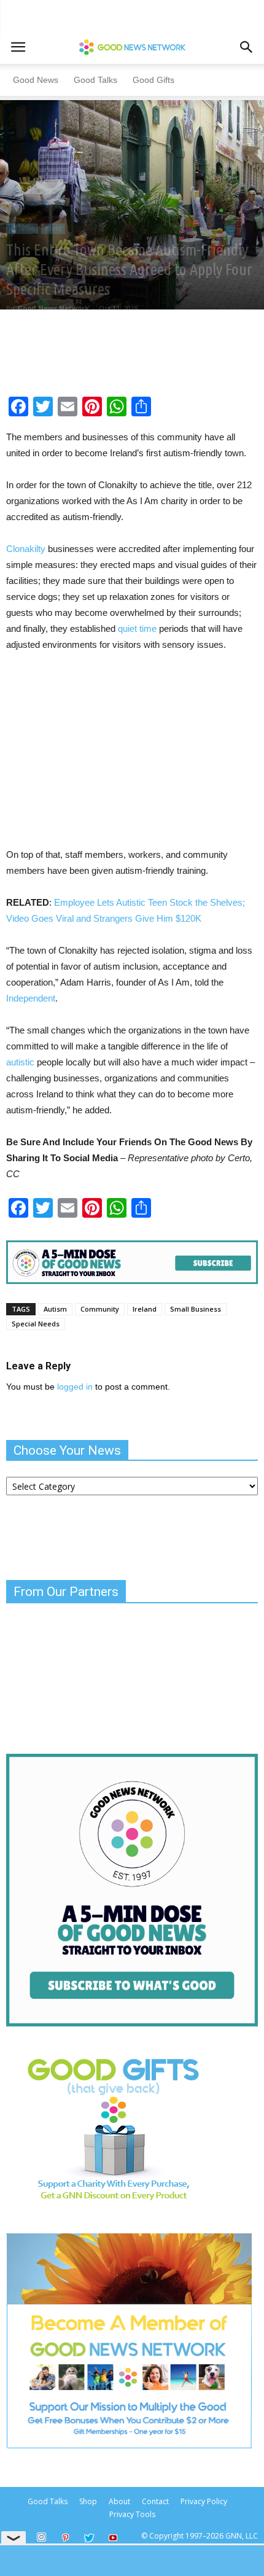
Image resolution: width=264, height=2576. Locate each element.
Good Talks (95, 80)
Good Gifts (153, 80)
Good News (36, 80)
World (53, 228)
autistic (20, 1062)
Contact (155, 2501)
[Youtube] (113, 2539)
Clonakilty (26, 549)
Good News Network (53, 308)
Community (100, 1309)
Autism (55, 1309)
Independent (31, 998)
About (119, 2501)
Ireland (145, 1309)
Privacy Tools (132, 2514)
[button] (247, 47)
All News (22, 228)
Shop (88, 2501)
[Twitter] (89, 2539)
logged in (75, 1387)
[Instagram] (41, 2537)
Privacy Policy (204, 2501)
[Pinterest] (65, 2539)
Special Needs (36, 1324)
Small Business (196, 1309)
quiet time (137, 628)
